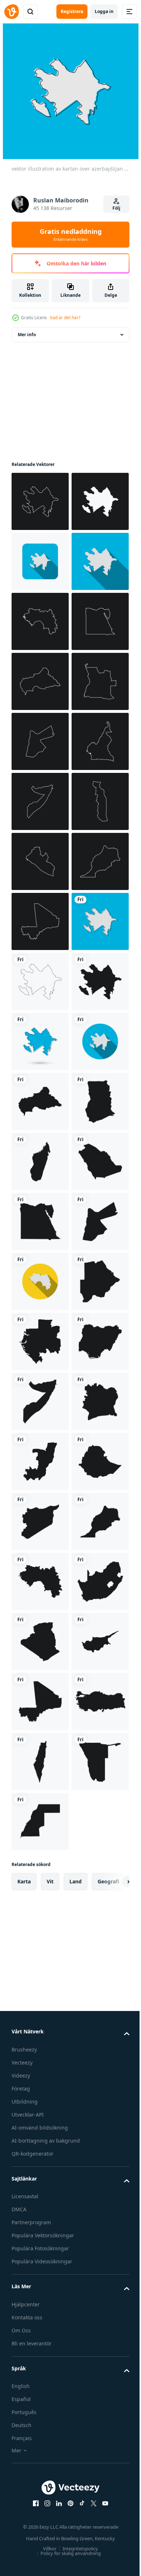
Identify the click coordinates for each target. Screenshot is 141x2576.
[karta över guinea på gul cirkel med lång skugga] (40, 2062)
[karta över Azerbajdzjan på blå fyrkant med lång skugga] (40, 621)
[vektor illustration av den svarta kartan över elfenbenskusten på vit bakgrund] (40, 2362)
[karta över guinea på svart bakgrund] (40, 741)
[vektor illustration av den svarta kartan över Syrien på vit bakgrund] (40, 2542)
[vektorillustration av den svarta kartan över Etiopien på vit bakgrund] (40, 2482)
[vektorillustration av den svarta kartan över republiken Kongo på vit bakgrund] (40, 2422)
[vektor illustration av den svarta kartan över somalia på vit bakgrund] (40, 2302)
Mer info (27, 335)
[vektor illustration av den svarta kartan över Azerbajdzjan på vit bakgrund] (40, 1522)
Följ (116, 208)
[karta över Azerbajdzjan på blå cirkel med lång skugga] (40, 1642)
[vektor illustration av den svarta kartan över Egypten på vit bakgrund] (40, 1942)
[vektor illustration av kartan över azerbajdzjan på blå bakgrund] (40, 1402)
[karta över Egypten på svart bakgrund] (40, 801)
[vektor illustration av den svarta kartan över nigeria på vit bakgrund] (40, 2242)
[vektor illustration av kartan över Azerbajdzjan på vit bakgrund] (40, 1462)
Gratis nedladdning (71, 235)
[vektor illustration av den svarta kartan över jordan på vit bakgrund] (40, 2002)
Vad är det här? (65, 318)
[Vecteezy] (12, 12)
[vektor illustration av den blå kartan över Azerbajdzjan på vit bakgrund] (40, 1582)
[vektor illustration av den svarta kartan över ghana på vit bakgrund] (40, 1762)
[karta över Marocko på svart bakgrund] (40, 1281)
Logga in (104, 11)
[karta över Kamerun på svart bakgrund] (40, 1041)
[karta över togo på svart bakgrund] (40, 1161)
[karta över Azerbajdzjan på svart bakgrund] (40, 501)
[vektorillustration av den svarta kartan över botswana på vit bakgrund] (40, 2122)
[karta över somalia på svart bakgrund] (40, 1101)
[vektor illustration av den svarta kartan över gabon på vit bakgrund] (40, 2182)
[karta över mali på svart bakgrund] (40, 1342)
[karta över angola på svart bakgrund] (40, 921)
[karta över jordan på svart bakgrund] (40, 981)
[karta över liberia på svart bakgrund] (40, 1221)
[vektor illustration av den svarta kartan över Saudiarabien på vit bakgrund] (40, 1882)
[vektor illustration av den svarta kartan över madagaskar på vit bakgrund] (40, 1822)
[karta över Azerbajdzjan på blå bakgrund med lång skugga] (40, 681)
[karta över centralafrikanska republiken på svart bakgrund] (40, 861)
